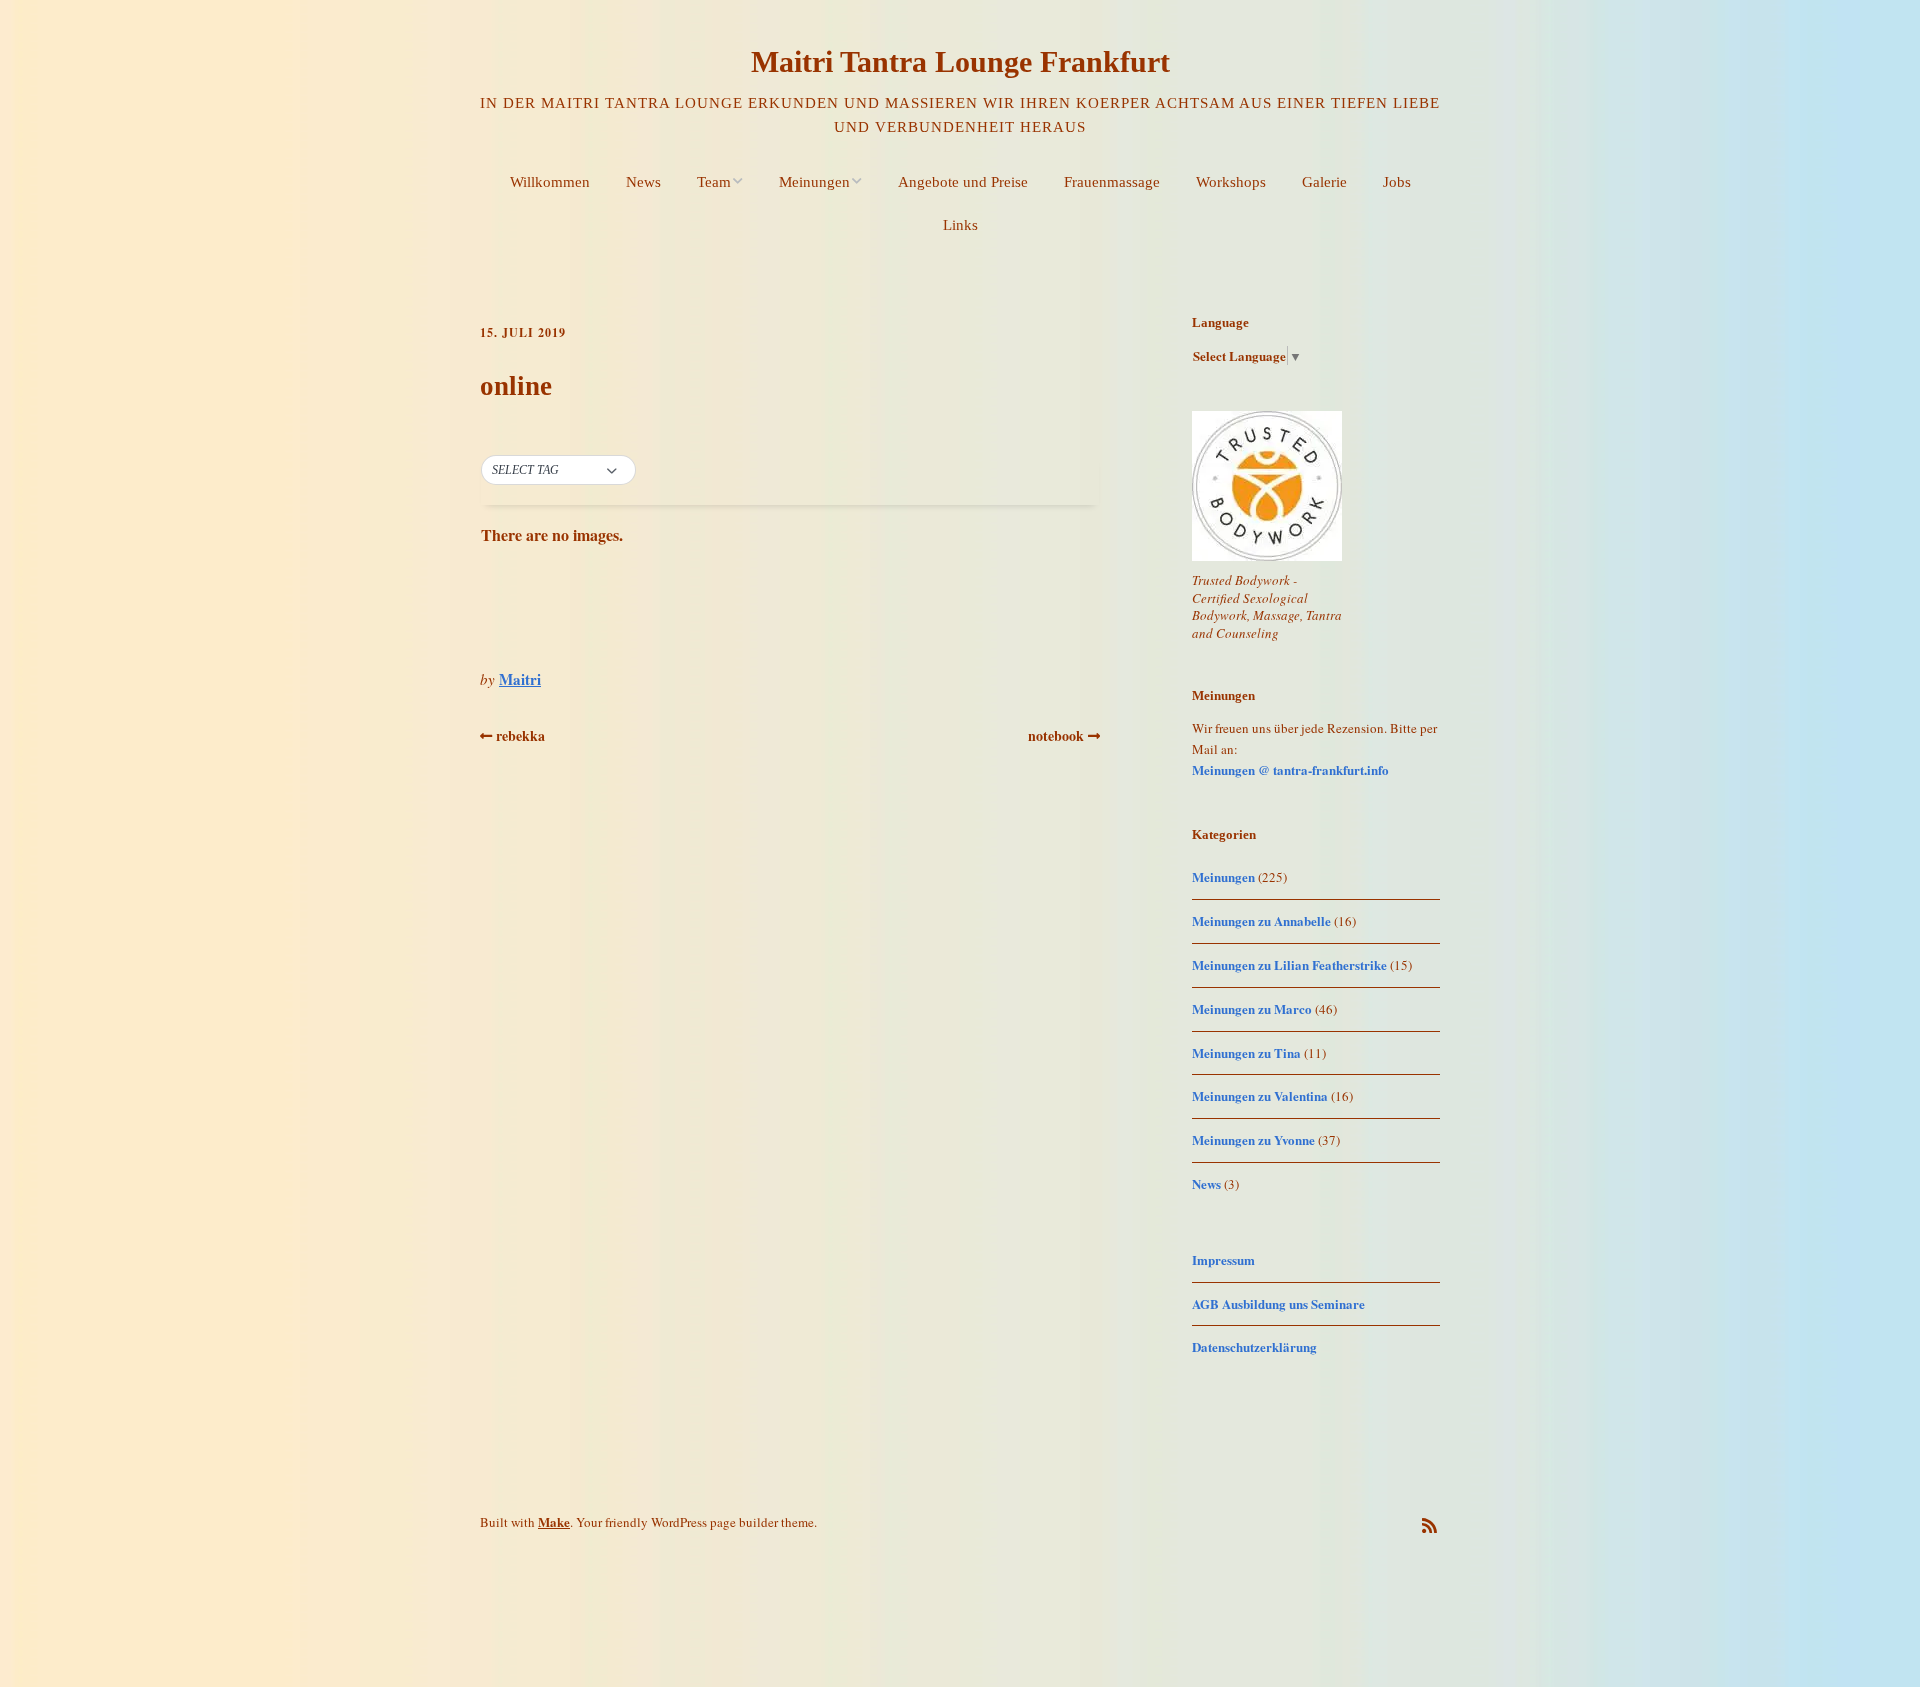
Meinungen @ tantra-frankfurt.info (1290, 769)
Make (554, 1521)
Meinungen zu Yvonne (1253, 1139)
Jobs (1397, 182)
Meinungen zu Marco (1252, 1008)
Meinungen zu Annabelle (1261, 920)
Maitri (520, 679)
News (643, 182)
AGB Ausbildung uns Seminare (1278, 1303)
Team (714, 182)
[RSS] (1429, 1525)
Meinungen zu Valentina (1260, 1095)
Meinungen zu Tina (1246, 1052)
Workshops (1231, 182)
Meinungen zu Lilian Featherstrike (1289, 964)
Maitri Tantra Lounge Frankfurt (960, 61)
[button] (558, 471)
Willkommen (550, 182)
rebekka (520, 735)
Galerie (1324, 182)
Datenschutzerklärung (1254, 1346)
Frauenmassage (1112, 182)
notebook (1056, 735)
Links (960, 225)
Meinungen (814, 182)
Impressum (1223, 1259)
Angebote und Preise (963, 182)
